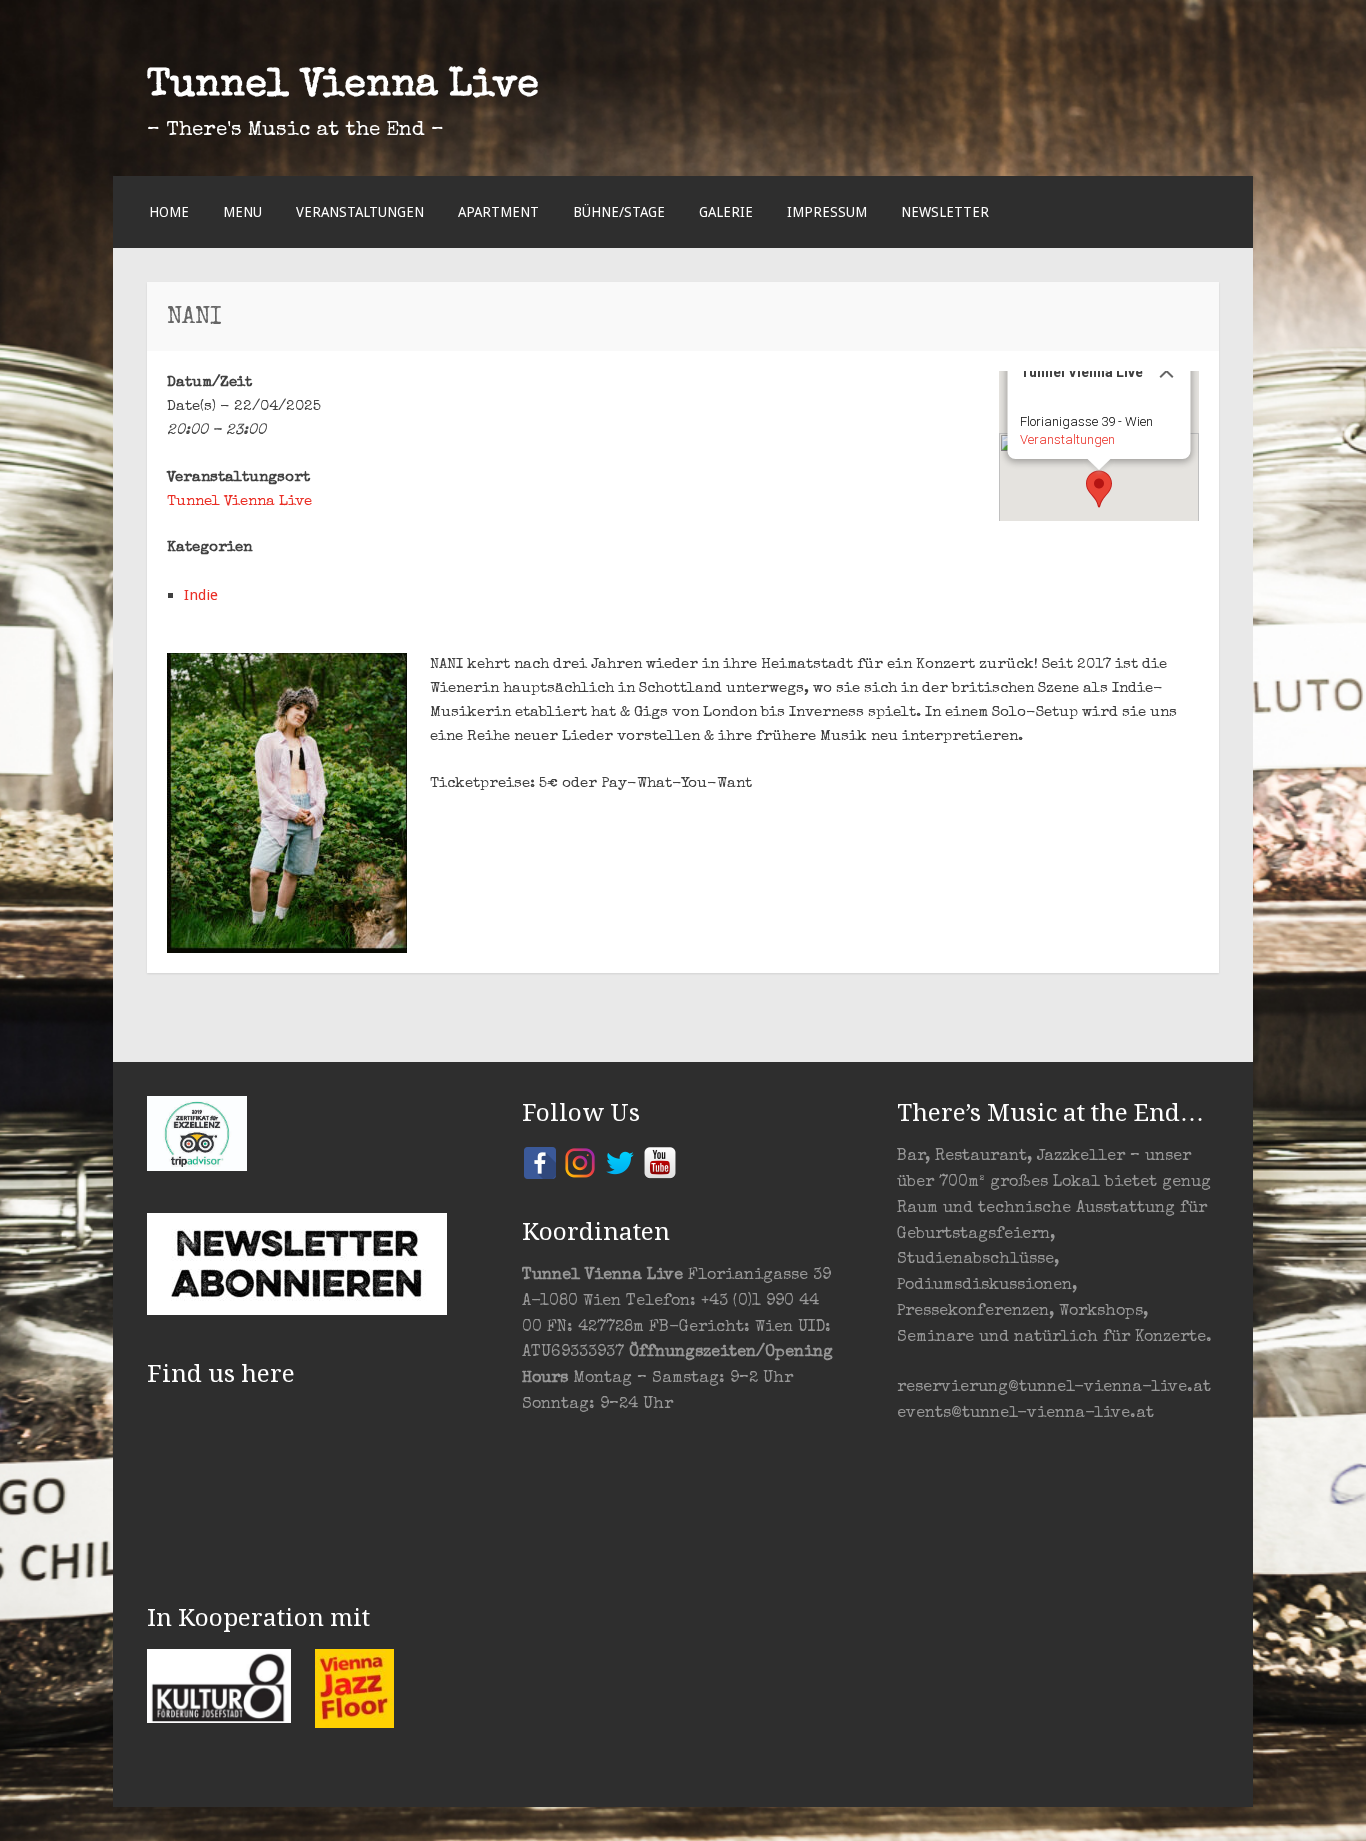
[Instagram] (580, 1161)
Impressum (827, 212)
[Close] (1167, 371)
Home (169, 212)
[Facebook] (540, 1161)
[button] (1099, 489)
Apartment (498, 212)
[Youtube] (660, 1161)
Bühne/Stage (619, 212)
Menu (242, 212)
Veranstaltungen (360, 212)
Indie (201, 595)
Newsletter (945, 212)
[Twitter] (620, 1161)
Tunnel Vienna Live (343, 87)
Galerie (726, 212)
